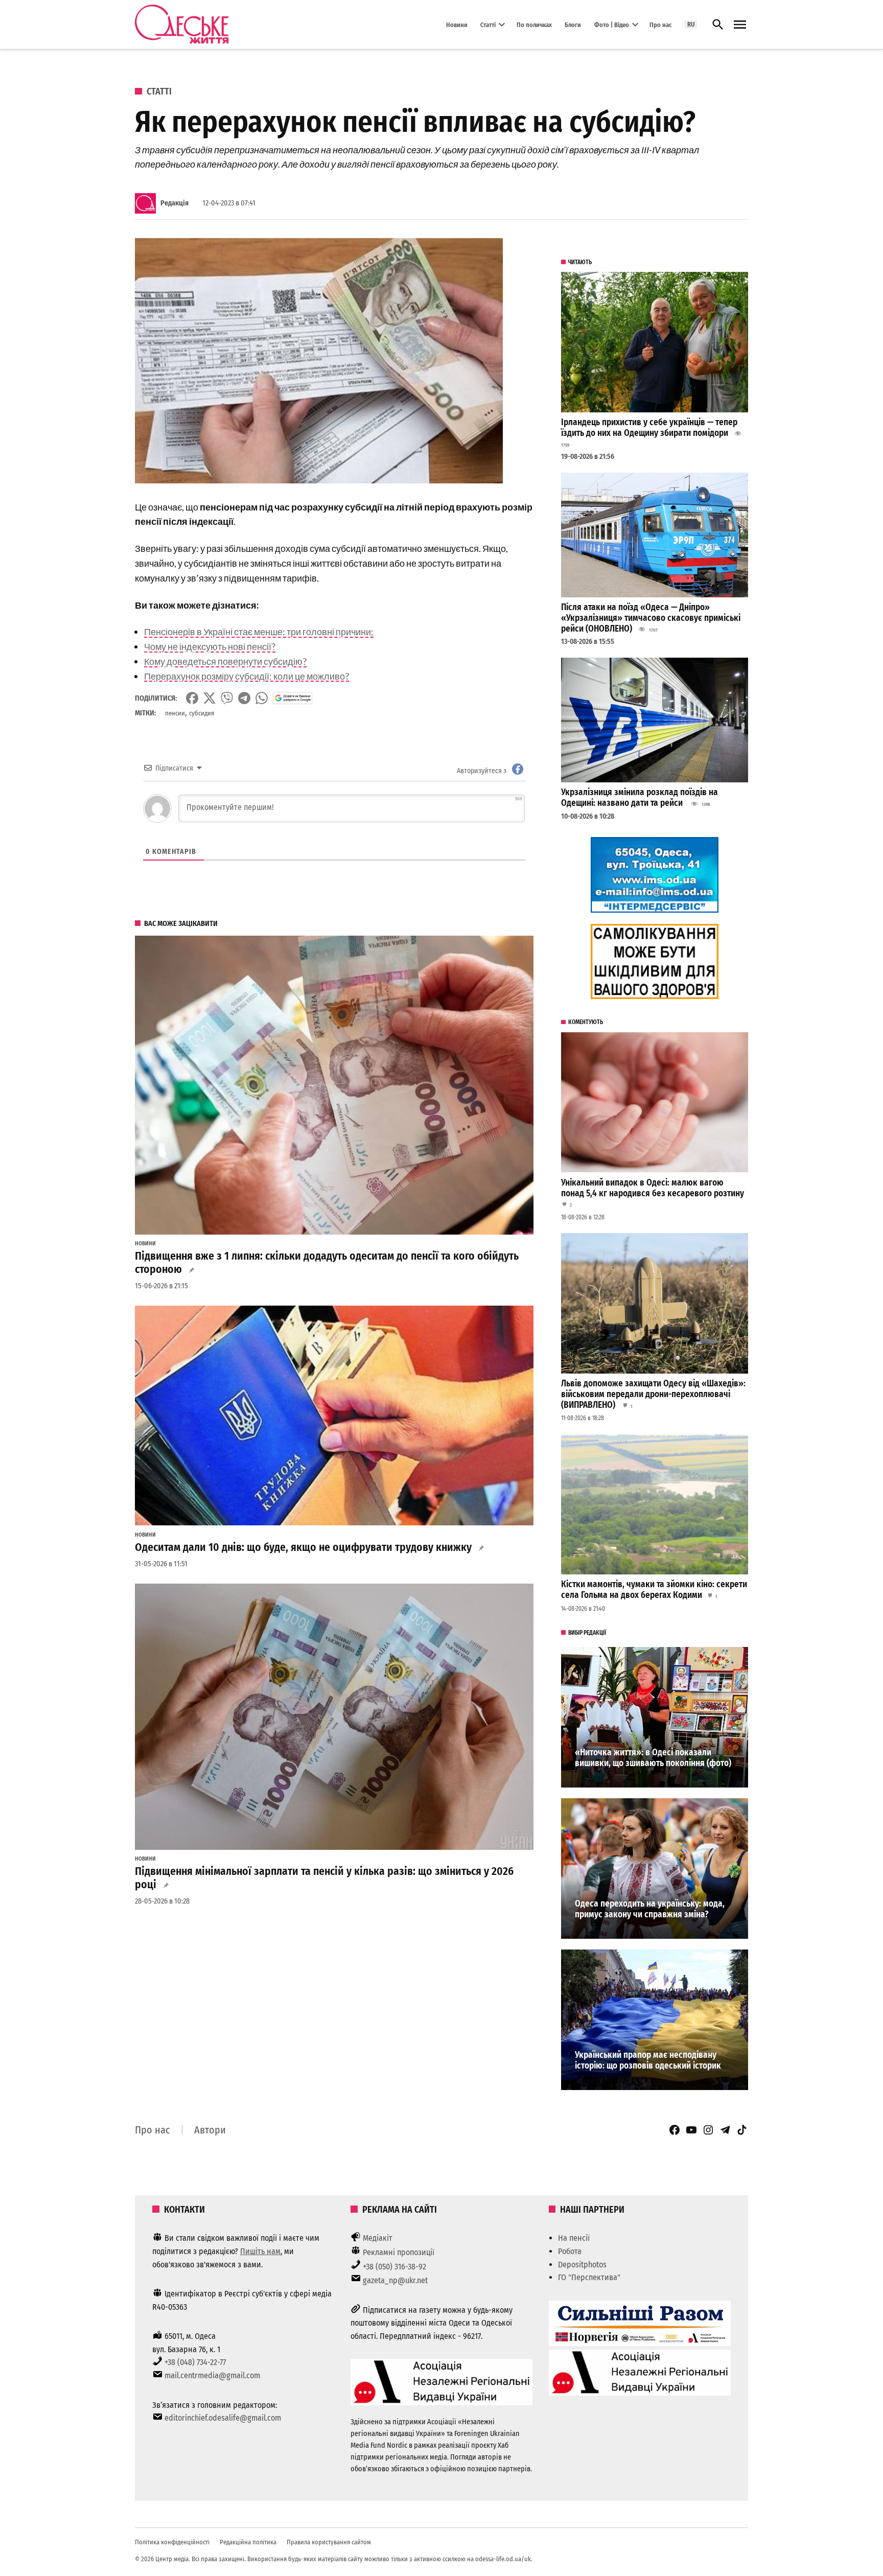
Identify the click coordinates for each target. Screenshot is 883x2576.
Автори (210, 2130)
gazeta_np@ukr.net (395, 2280)
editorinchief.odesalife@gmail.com (223, 2418)
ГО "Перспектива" (589, 2277)
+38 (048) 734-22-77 (195, 2362)
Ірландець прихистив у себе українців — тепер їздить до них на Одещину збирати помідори (649, 428)
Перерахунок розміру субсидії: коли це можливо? (247, 676)
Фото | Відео (612, 24)
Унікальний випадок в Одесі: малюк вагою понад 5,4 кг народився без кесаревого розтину (653, 1188)
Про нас (660, 24)
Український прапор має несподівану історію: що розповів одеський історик (648, 2060)
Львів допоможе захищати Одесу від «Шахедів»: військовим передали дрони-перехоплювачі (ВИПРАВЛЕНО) (653, 1394)
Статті (488, 24)
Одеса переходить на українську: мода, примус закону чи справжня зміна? (650, 1909)
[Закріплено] (740, 25)
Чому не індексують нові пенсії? (210, 646)
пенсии (175, 713)
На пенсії (574, 2238)
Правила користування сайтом (329, 2542)
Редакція (175, 203)
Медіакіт (378, 2238)
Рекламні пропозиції (399, 2252)
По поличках (534, 24)
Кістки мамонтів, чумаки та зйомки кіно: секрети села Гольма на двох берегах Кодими (654, 1590)
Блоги (573, 24)
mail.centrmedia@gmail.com (212, 2375)
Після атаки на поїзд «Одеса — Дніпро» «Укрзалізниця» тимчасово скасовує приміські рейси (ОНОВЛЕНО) (651, 618)
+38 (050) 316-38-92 (394, 2267)
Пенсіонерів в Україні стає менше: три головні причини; (259, 632)
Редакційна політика (248, 2542)
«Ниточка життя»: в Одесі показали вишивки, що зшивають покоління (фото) (653, 1758)
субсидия (202, 713)
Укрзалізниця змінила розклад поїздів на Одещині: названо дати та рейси (640, 798)
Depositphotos (582, 2265)
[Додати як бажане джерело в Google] (293, 698)
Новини (457, 24)
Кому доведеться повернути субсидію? (225, 661)
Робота (570, 2251)
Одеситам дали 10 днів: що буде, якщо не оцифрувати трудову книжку (303, 1547)
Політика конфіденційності (172, 2542)
